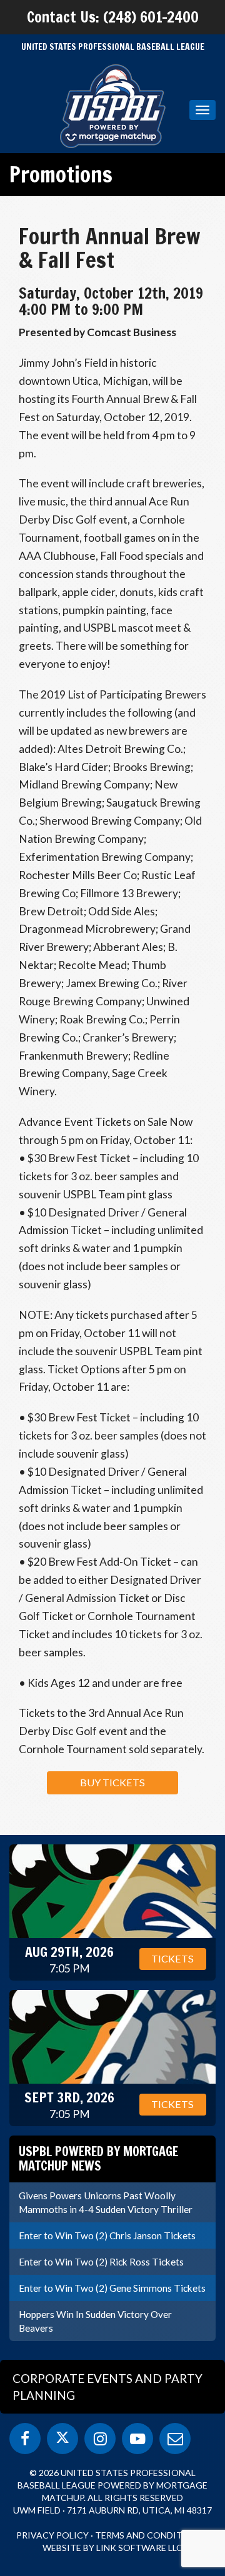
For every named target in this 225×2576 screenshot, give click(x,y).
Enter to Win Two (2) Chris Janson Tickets (107, 2235)
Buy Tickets (112, 1782)
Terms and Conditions (150, 2535)
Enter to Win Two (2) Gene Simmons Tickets (112, 2288)
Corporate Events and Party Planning (107, 2387)
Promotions (61, 174)
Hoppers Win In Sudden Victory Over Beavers (95, 2321)
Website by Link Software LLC (112, 2548)
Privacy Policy (52, 2535)
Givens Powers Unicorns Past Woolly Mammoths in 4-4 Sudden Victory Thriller (106, 2202)
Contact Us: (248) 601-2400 (113, 17)
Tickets (172, 1958)
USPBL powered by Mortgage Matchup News (98, 2158)
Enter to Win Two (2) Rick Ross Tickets (101, 2262)
